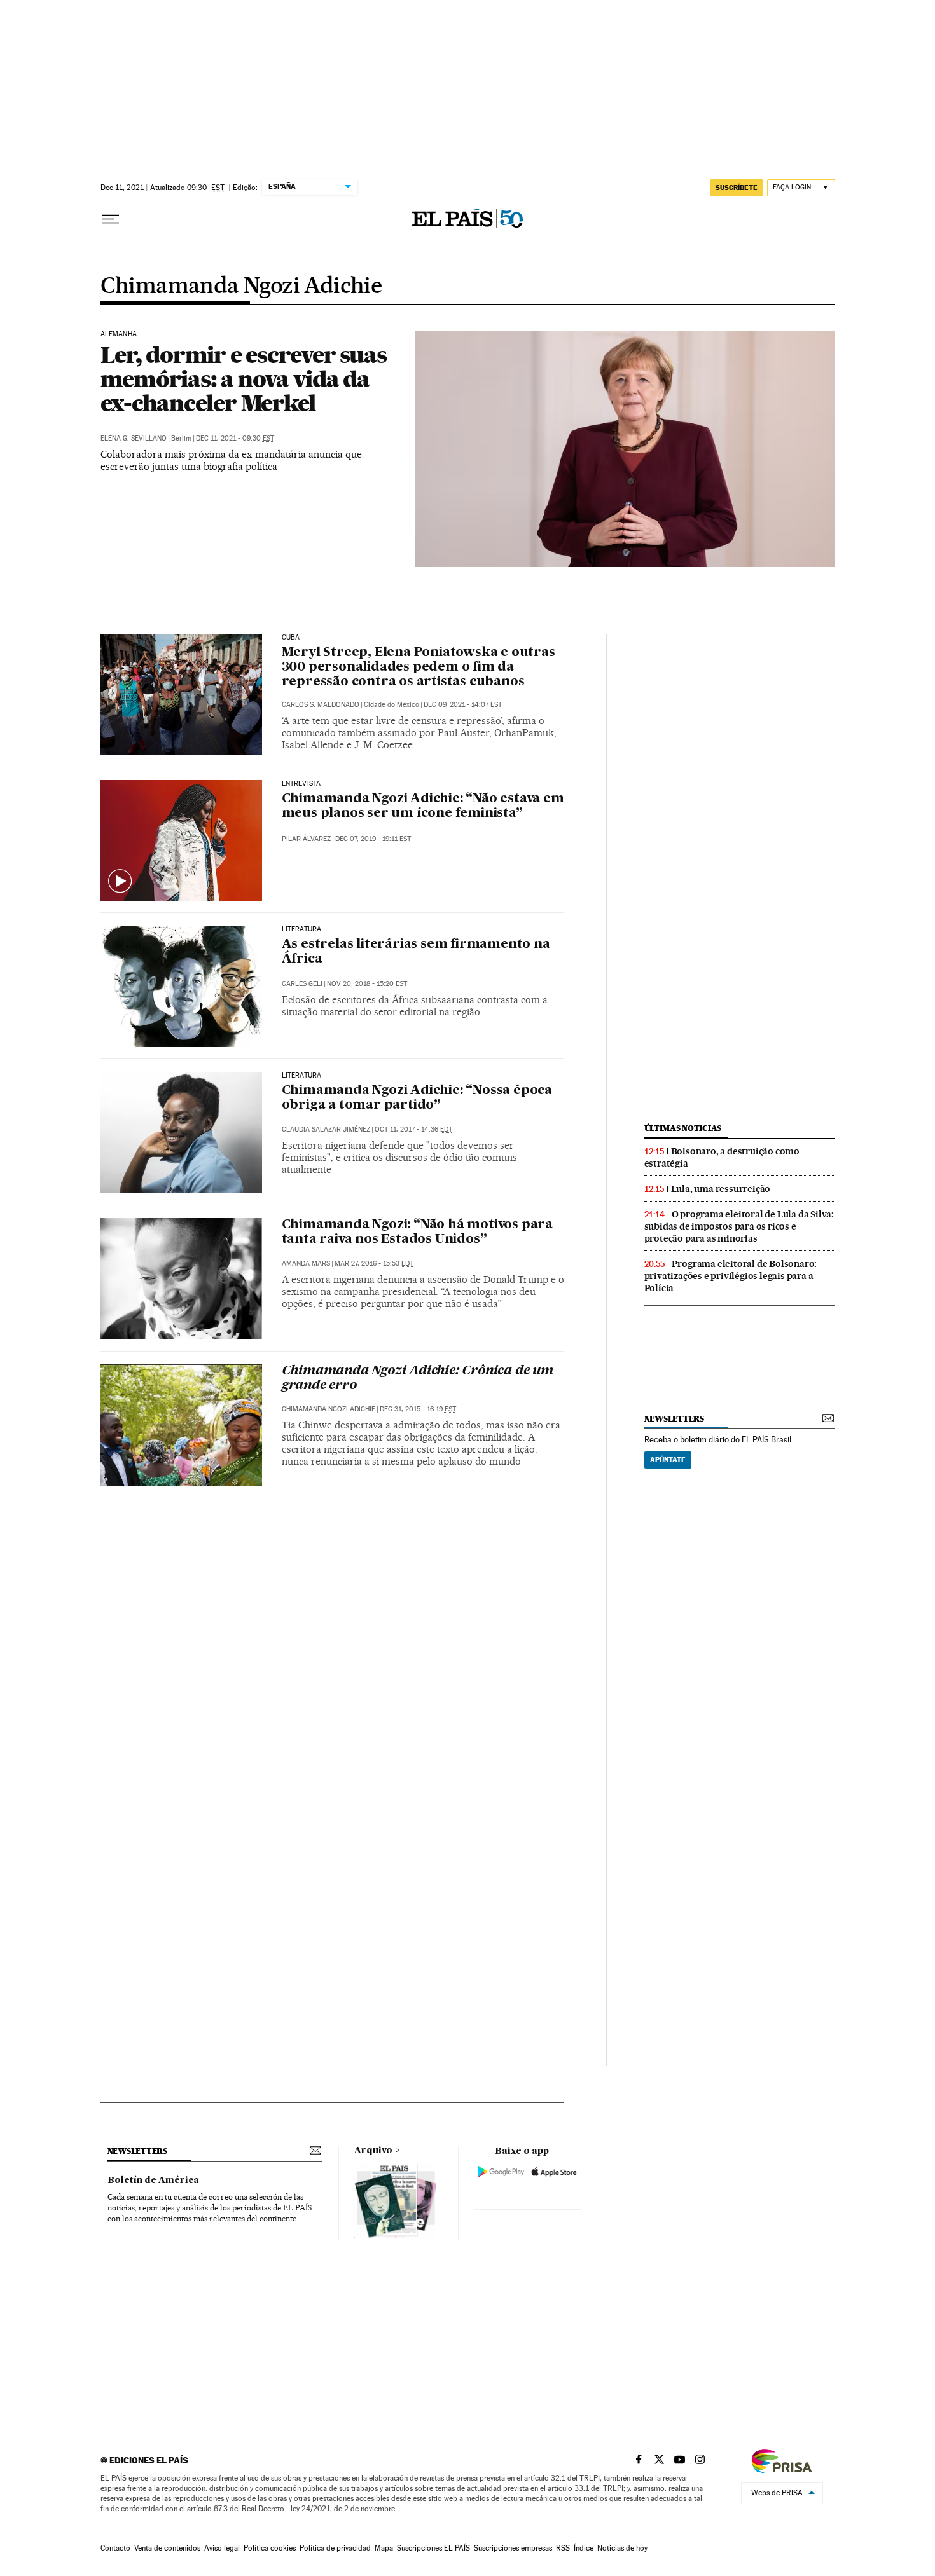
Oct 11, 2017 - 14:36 (413, 1129)
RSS (563, 2548)
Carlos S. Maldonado (321, 705)
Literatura (302, 929)
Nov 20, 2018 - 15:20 (367, 984)
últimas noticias (683, 1128)
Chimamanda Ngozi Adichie (241, 287)
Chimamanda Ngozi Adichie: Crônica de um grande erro (418, 1379)
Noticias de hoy (622, 2548)
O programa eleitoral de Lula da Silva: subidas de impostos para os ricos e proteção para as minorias (739, 1226)
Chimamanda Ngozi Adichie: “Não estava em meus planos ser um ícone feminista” (423, 806)
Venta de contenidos (167, 2548)
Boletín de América (153, 2181)
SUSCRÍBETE (737, 188)
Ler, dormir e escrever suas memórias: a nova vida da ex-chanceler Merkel (244, 379)
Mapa (384, 2548)
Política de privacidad (335, 2548)
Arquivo (373, 2151)
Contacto (115, 2548)
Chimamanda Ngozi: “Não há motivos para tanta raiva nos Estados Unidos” (417, 1232)
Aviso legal (222, 2548)
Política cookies (270, 2548)
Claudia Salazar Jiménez (326, 1129)
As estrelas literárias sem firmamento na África (416, 952)
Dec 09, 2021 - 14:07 (463, 705)
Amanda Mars (306, 1264)
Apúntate (668, 1460)
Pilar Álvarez (306, 839)
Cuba (291, 638)
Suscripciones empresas (513, 2548)
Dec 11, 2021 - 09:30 (235, 438)
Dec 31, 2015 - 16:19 (418, 1409)
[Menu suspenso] (111, 219)
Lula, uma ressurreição (721, 1189)
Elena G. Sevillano (134, 438)
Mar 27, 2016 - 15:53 (374, 1264)
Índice (584, 2548)
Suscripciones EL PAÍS (433, 2548)
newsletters (674, 1419)
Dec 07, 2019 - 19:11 (373, 839)
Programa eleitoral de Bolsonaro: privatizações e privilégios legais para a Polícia (731, 1276)
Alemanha (119, 334)
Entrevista (301, 784)
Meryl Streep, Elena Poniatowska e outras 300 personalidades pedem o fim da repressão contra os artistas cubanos (419, 668)
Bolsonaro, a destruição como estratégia (722, 1157)
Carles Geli (302, 984)
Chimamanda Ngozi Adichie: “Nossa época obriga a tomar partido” (417, 1098)
